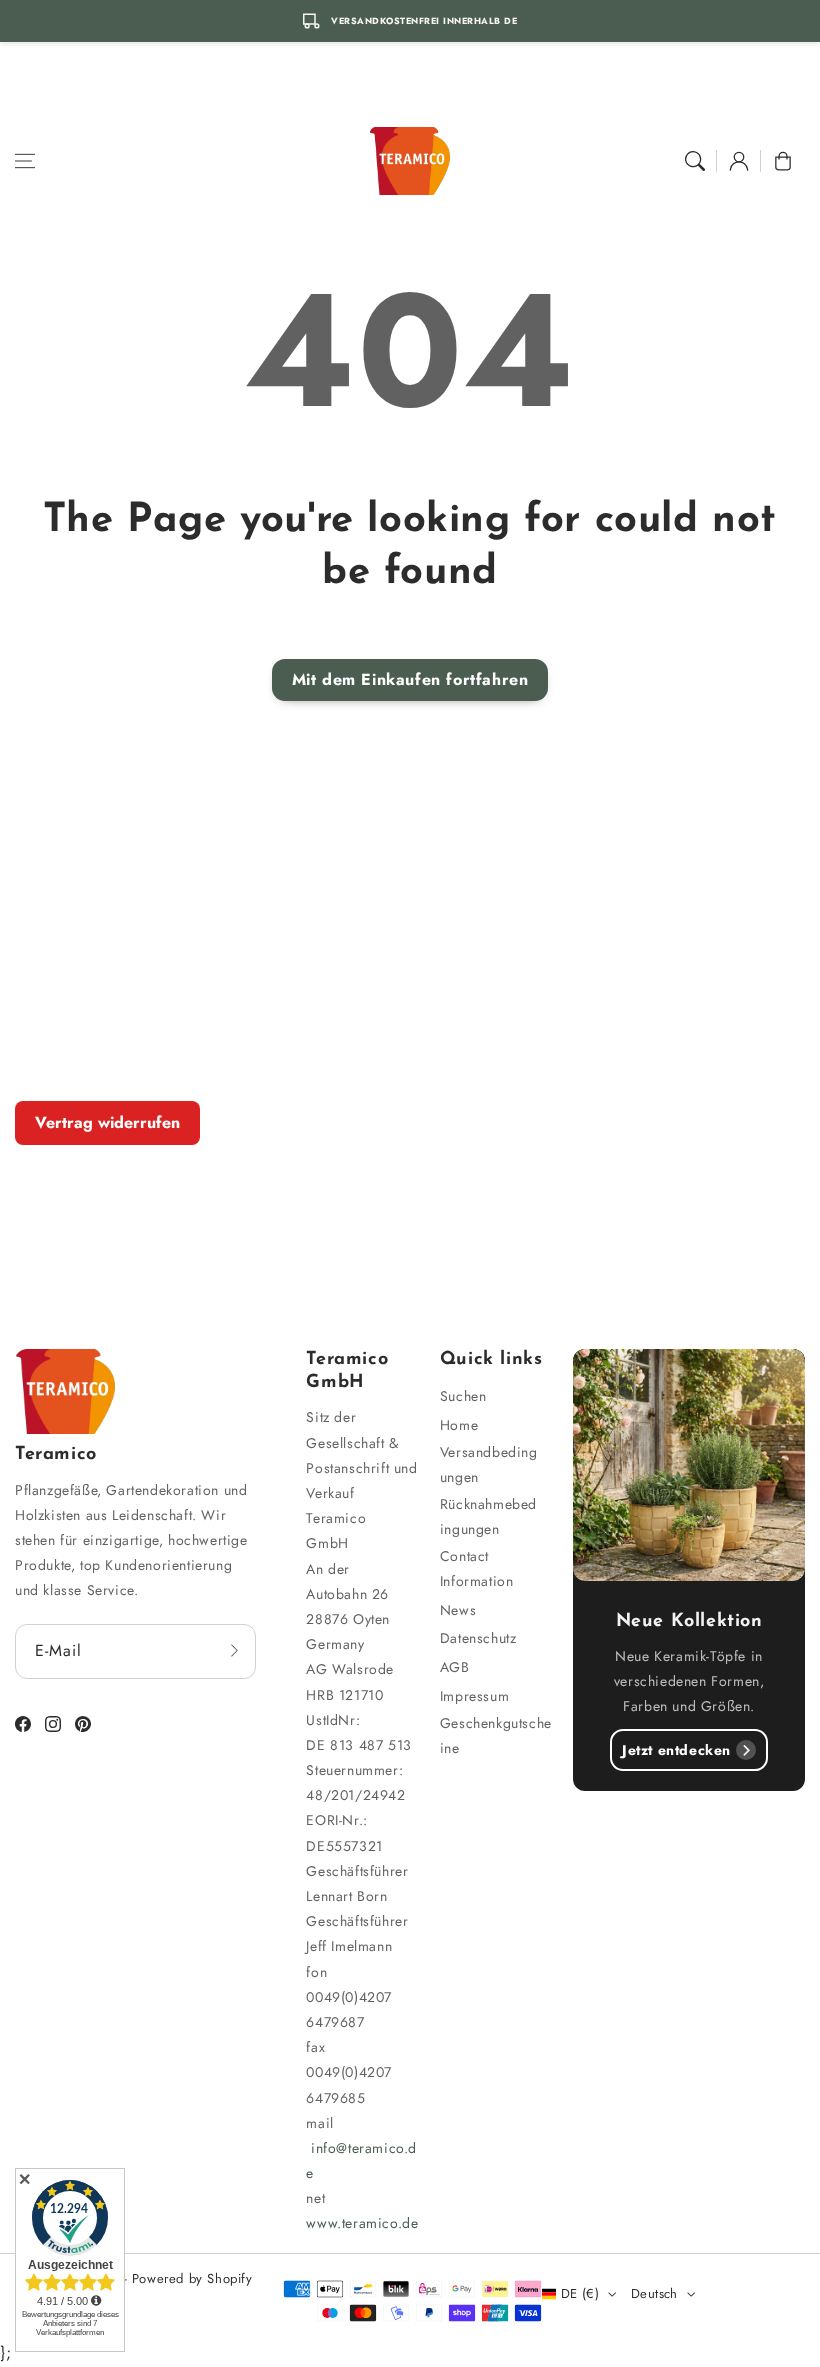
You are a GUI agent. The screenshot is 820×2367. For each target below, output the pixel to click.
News (458, 1610)
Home (459, 1425)
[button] (25, 161)
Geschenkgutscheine (496, 1735)
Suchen (463, 1396)
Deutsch (654, 2293)
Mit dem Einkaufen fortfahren (410, 679)
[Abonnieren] (234, 1651)
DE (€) (580, 2293)
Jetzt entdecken (676, 1750)
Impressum (474, 1696)
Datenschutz (478, 1638)
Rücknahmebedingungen (488, 1516)
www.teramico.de (362, 2223)
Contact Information (477, 1568)
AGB (455, 1667)
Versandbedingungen (489, 1464)
